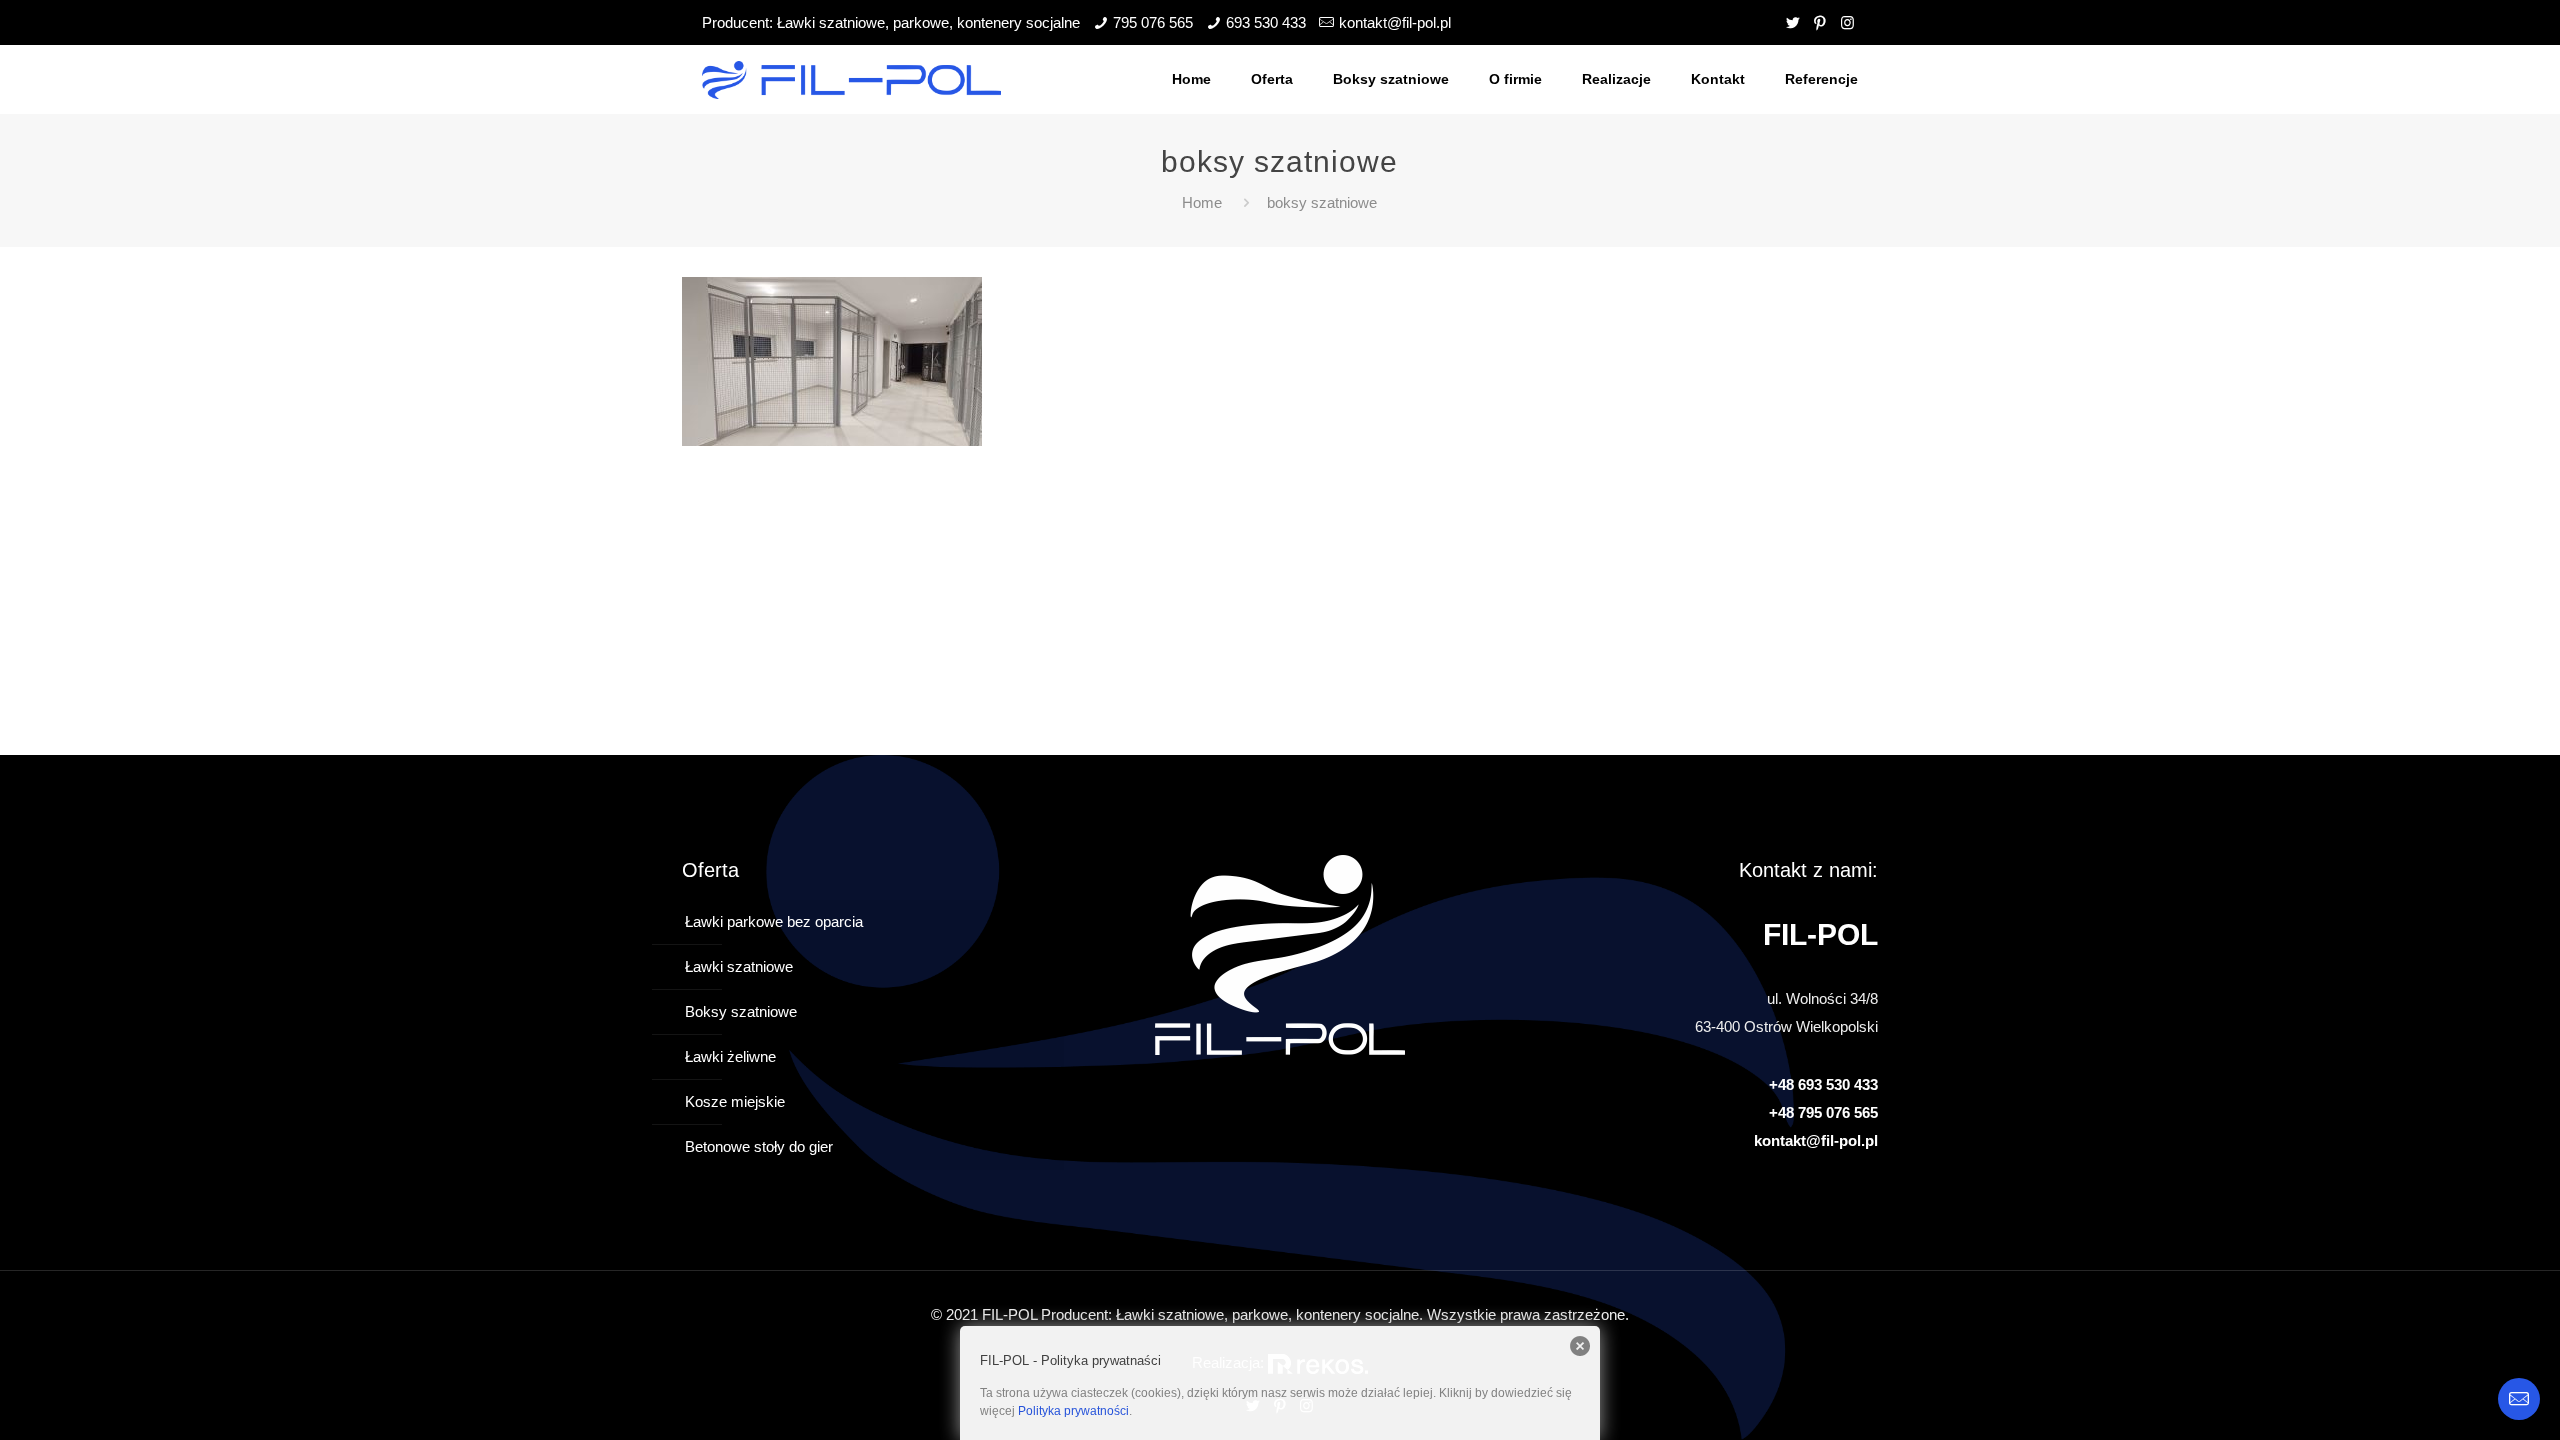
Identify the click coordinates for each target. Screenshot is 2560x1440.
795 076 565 (1153, 22)
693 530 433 (1266, 22)
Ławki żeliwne (730, 1056)
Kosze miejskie (735, 1101)
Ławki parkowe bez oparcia (774, 921)
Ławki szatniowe (739, 966)
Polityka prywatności (1073, 1411)
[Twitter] (1793, 22)
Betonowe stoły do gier (759, 1146)
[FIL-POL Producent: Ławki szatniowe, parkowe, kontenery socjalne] (851, 79)
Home (1202, 202)
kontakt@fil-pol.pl (1395, 22)
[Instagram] (1847, 22)
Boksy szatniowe (741, 1011)
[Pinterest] (1820, 22)
